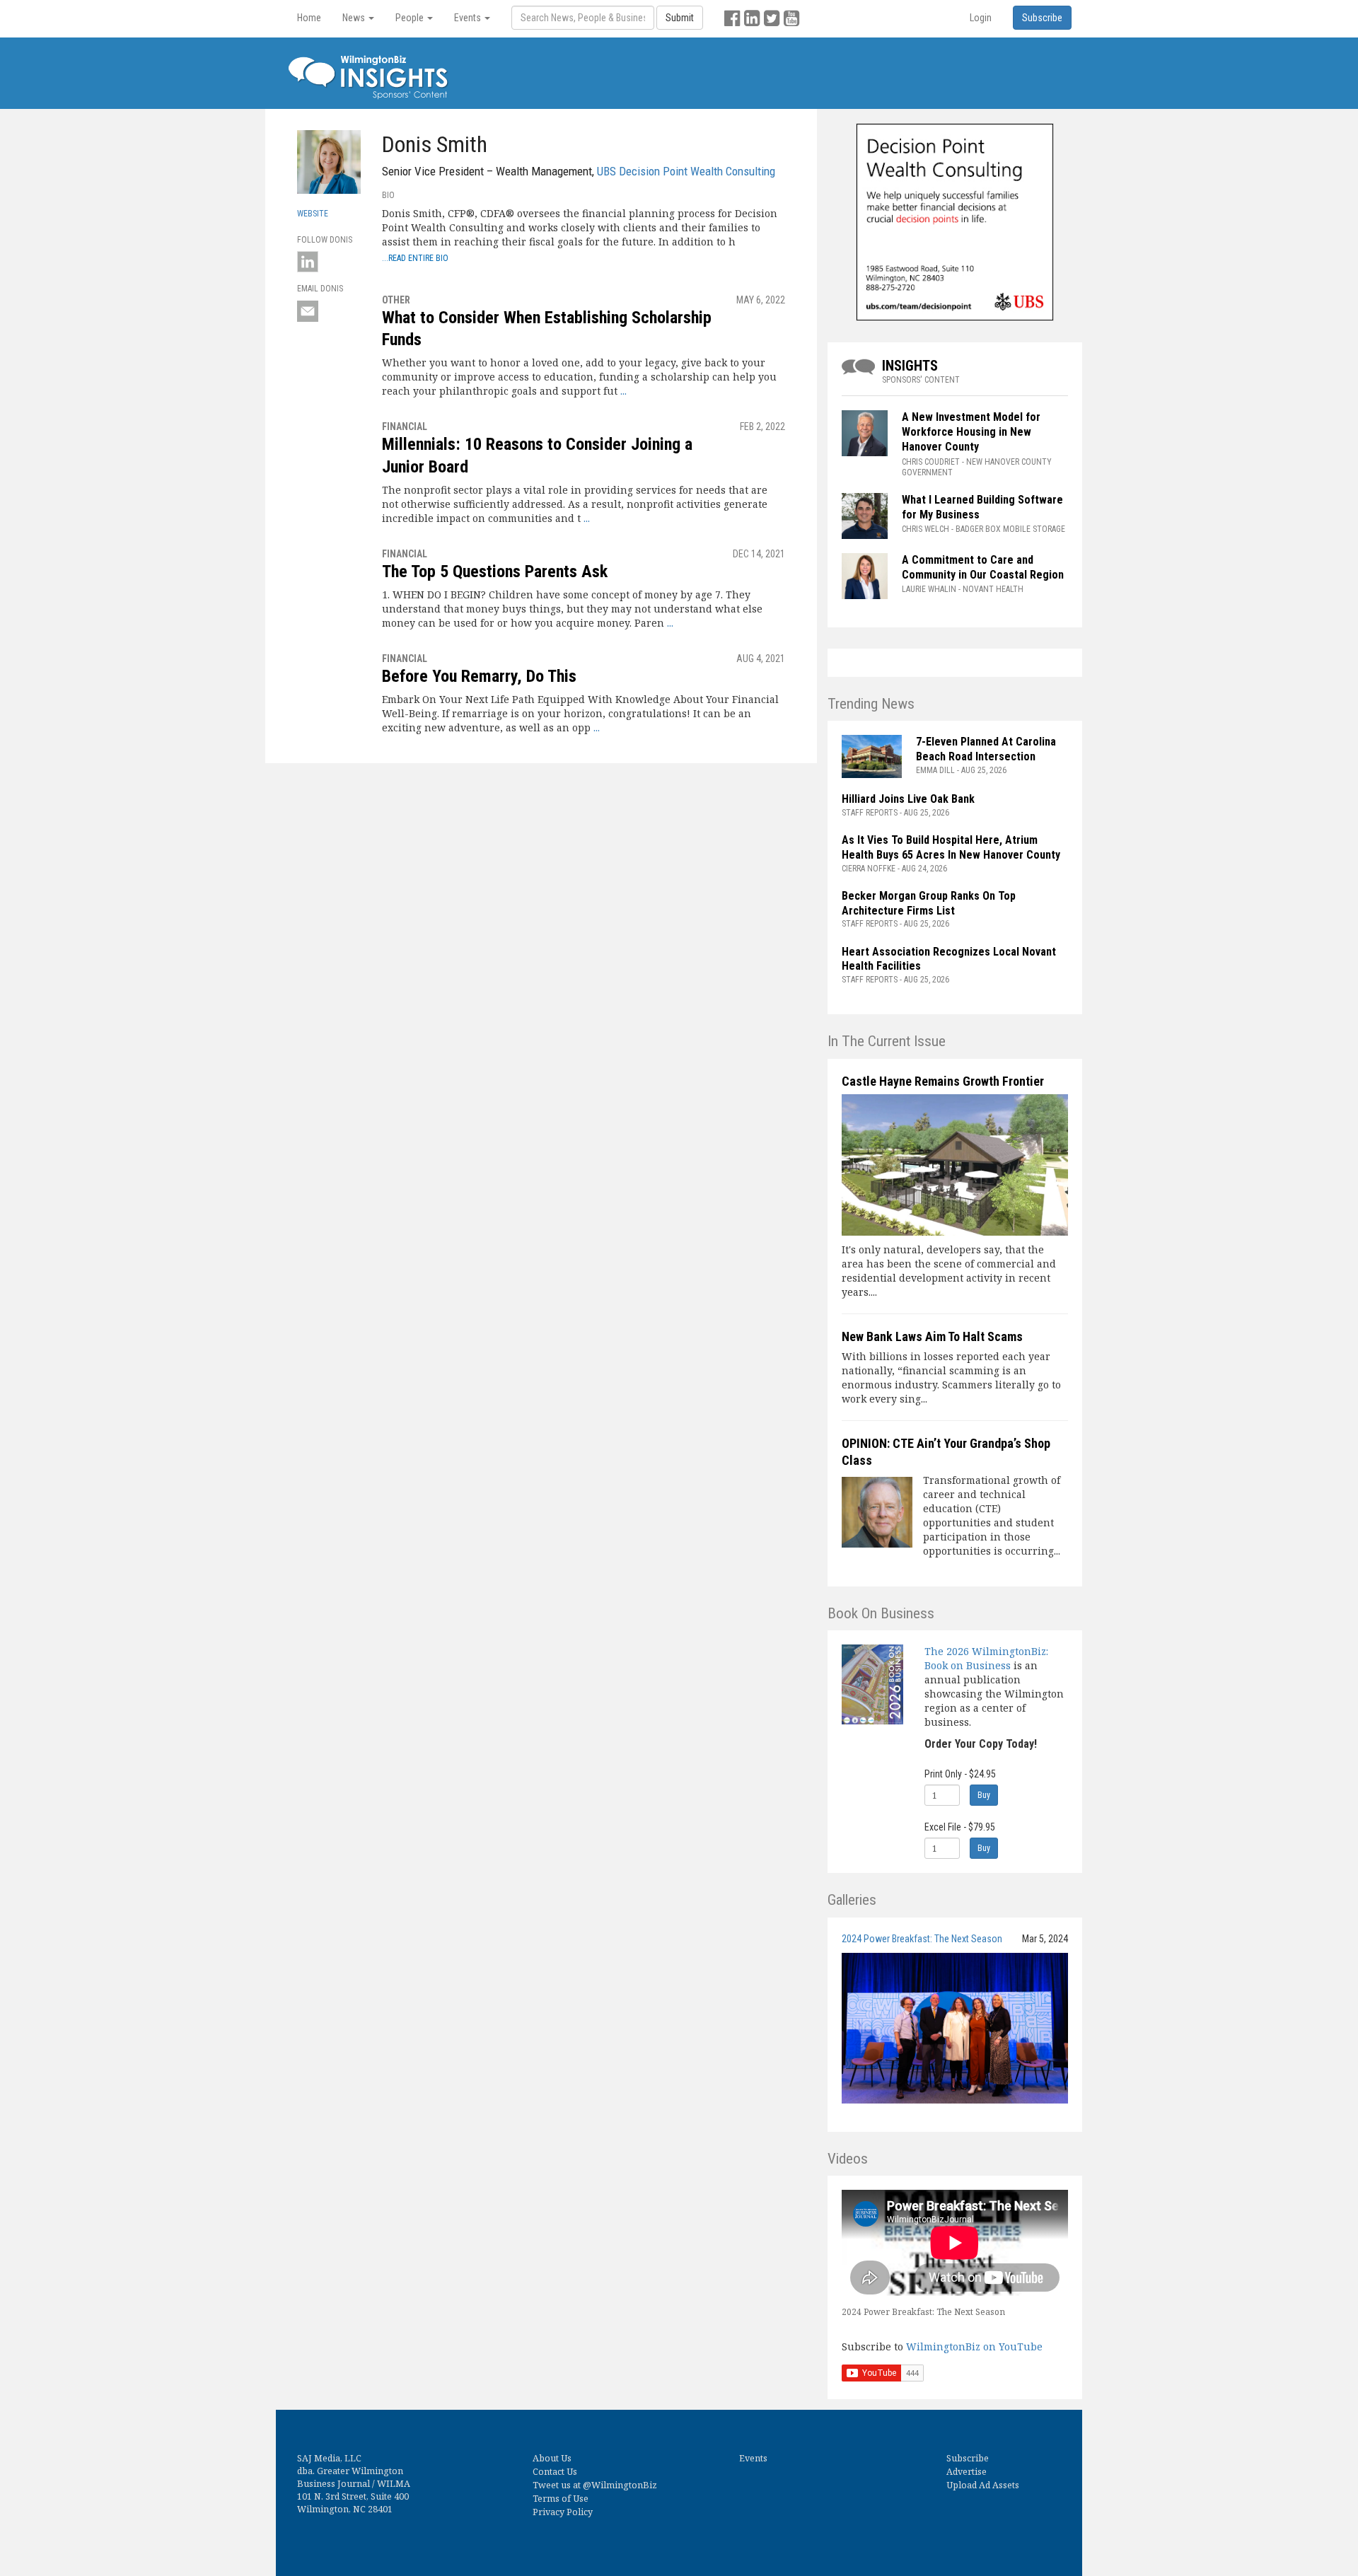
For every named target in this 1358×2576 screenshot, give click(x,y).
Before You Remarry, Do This (479, 676)
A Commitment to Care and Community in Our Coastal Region (984, 567)
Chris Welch (925, 529)
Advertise (967, 2472)
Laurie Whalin (929, 589)
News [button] (355, 18)
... (623, 391)
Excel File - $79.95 (960, 1827)
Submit (680, 18)
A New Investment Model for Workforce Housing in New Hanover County (971, 432)
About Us (552, 2458)
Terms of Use (561, 2499)
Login (981, 18)
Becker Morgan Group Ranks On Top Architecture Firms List (929, 903)
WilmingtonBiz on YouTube (974, 2346)
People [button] (411, 18)
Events (753, 2458)
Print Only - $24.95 (960, 1774)
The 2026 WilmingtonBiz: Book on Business (986, 1658)
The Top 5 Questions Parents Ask (495, 572)
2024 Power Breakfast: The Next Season (922, 1939)
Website (313, 214)
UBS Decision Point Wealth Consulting (686, 171)
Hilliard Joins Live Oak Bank (908, 799)
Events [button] (469, 18)
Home (309, 18)
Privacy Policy (563, 2512)
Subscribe (968, 2458)
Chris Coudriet (931, 462)
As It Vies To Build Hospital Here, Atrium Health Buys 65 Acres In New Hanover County (951, 847)
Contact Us (555, 2472)
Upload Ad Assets (983, 2485)
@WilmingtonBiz (620, 2485)
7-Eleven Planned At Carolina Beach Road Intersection (986, 749)
